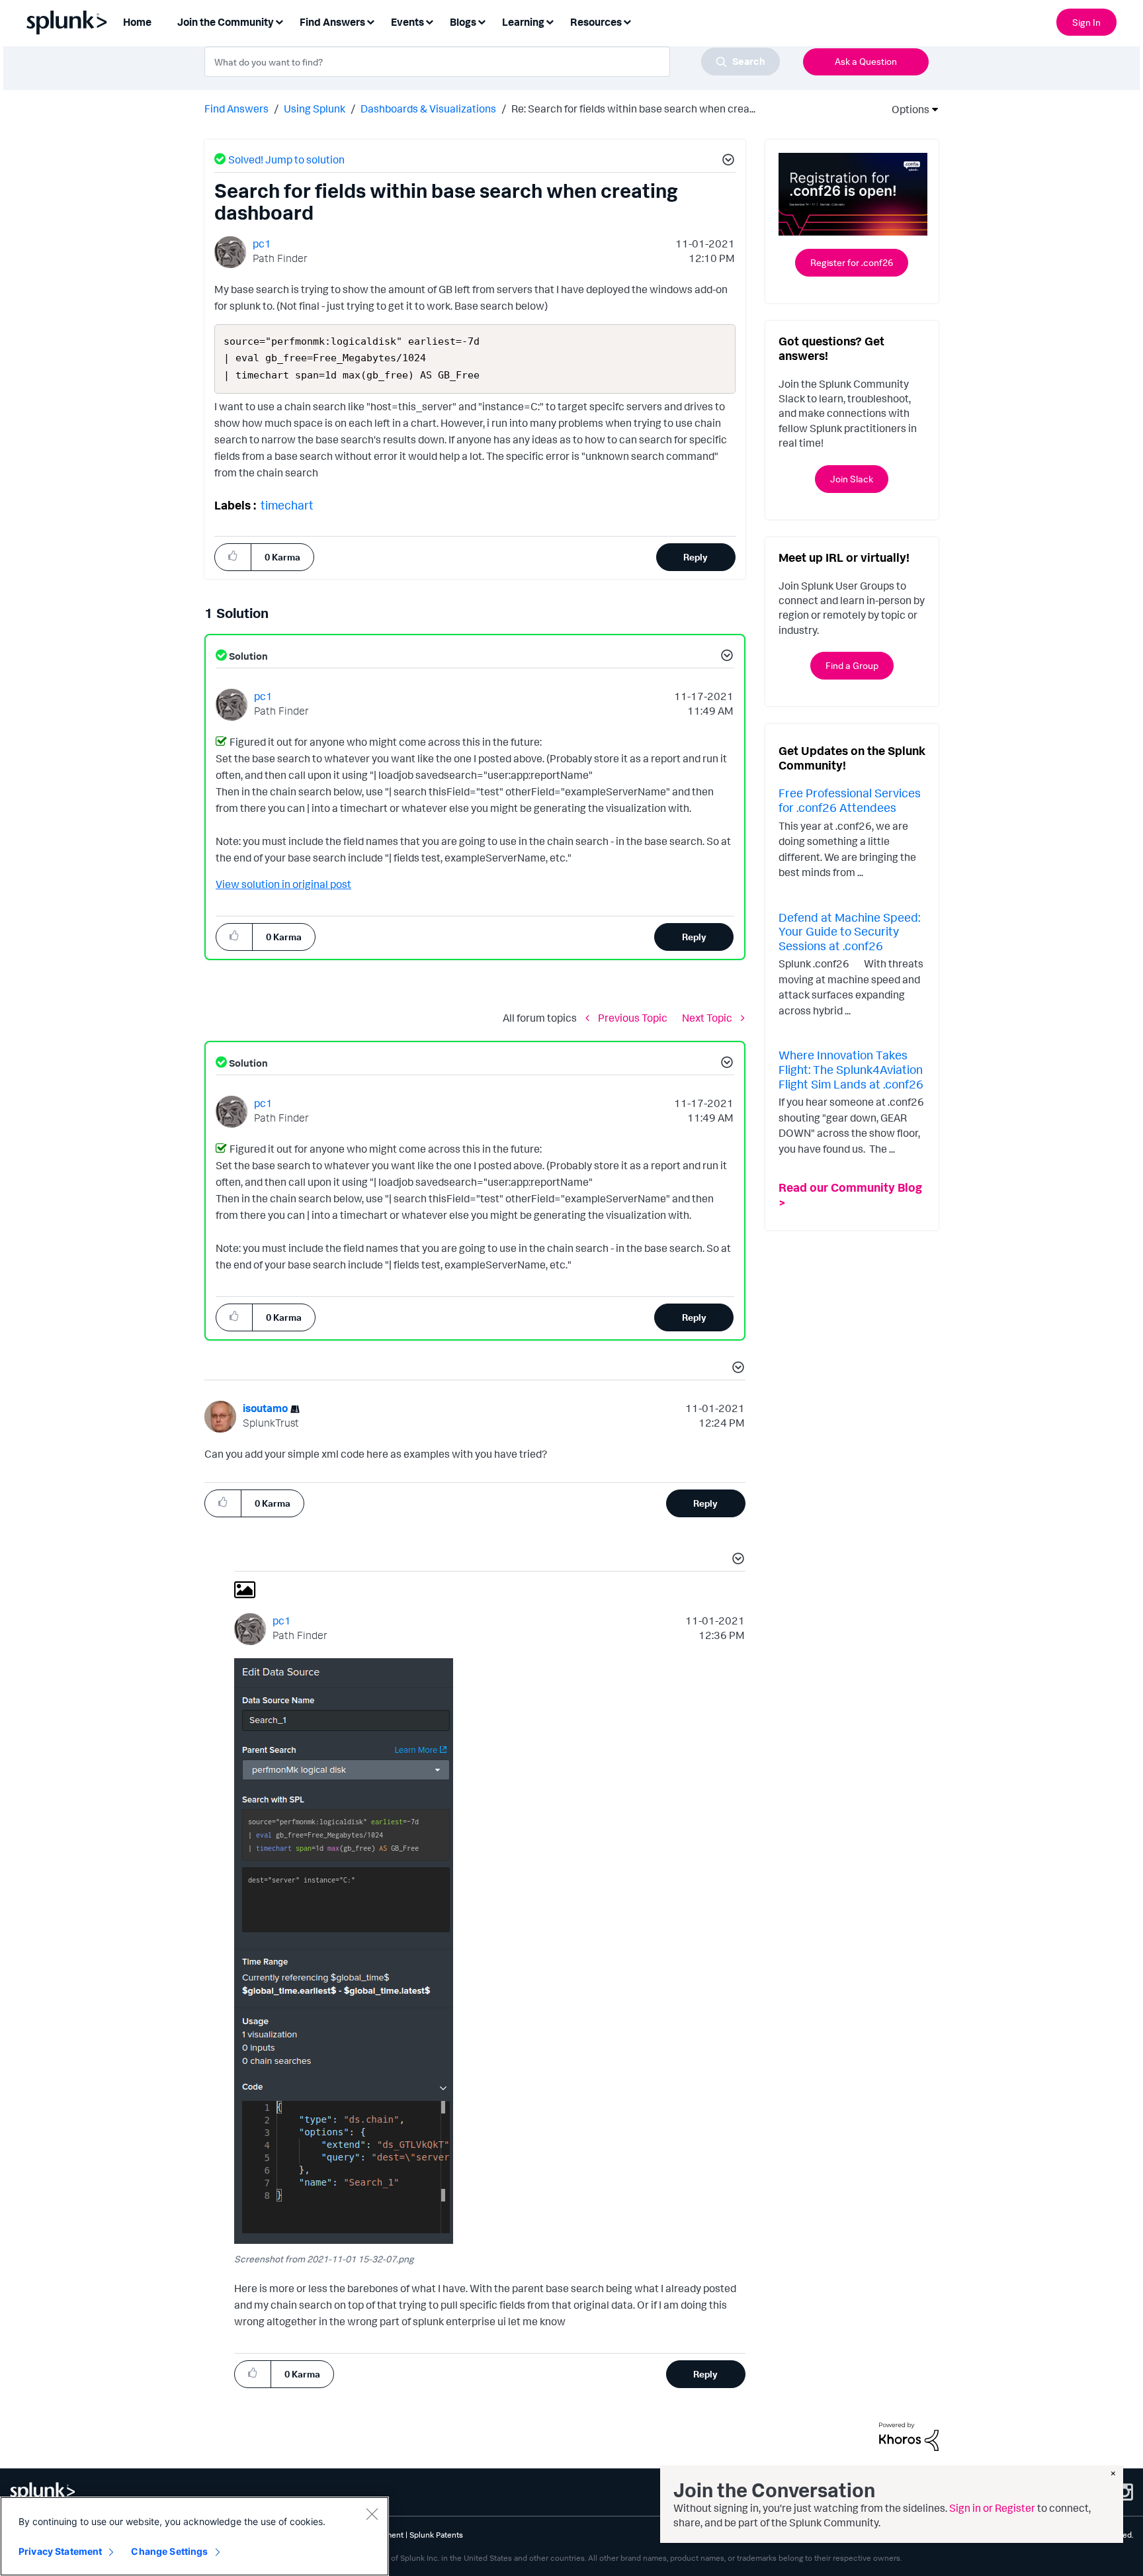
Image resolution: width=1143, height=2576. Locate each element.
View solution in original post (283, 884)
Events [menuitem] (407, 22)
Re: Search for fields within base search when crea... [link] (633, 109)
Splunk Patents (436, 2535)
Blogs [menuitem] (463, 22)
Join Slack (852, 479)
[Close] (372, 2514)
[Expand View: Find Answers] (370, 21)
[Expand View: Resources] (627, 21)
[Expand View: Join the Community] (279, 21)
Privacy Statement (60, 2551)
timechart (287, 505)
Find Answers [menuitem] (332, 22)
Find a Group (852, 665)
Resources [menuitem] (596, 22)
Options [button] (906, 109)
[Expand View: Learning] (550, 21)
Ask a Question (866, 61)
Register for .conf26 (852, 262)
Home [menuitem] (137, 22)
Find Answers (236, 109)
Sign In (1086, 22)
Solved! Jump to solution (286, 159)
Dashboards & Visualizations (428, 109)
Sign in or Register (992, 2508)
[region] (194, 2536)
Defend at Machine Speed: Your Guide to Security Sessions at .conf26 (849, 931)
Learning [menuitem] (523, 22)
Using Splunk (315, 109)
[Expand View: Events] (429, 21)
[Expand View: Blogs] (482, 21)
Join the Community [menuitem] (226, 22)
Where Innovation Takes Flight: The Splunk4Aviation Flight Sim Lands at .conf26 (851, 1069)
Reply (696, 557)
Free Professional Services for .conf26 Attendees (850, 800)
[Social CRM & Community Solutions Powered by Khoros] (909, 2436)
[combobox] (492, 62)
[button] (726, 161)
